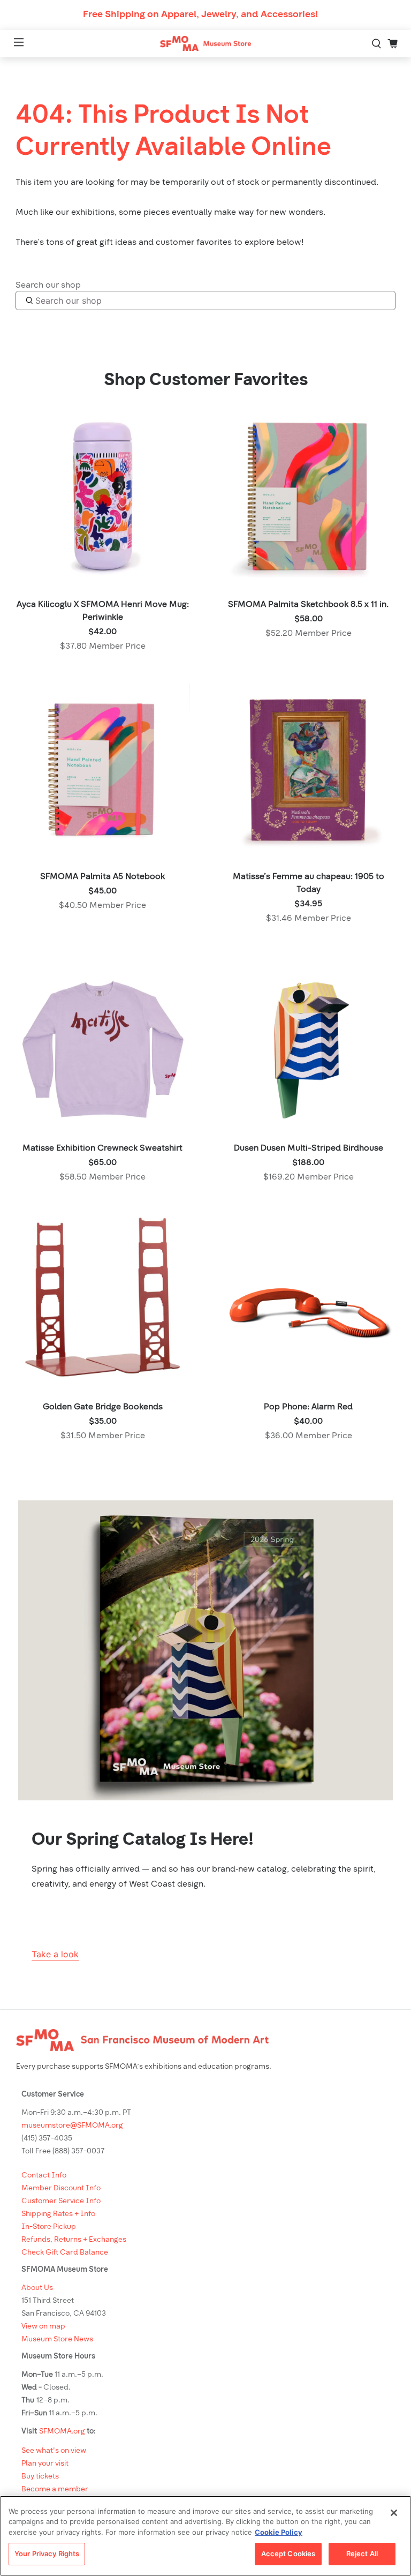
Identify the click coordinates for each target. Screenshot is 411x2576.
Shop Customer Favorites (206, 381)
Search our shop (48, 286)
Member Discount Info (61, 2188)
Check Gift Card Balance (65, 2253)
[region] (205, 2536)
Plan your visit (45, 2464)
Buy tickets (40, 2477)
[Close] (394, 2513)
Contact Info (44, 2176)
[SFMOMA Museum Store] (205, 44)
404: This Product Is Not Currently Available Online (173, 132)
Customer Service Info (61, 2201)
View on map (43, 2327)
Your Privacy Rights (47, 2554)
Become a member (55, 2489)
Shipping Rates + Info (58, 2214)
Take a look (55, 1954)
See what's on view (54, 2451)
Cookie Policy (279, 2532)
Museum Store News (57, 2340)
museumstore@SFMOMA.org (72, 2126)
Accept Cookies (288, 2554)
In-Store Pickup (49, 2227)
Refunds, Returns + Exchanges (74, 2240)
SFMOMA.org (62, 2432)
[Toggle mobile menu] (12, 44)
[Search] (377, 43)
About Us (37, 2288)
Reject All (362, 2554)
